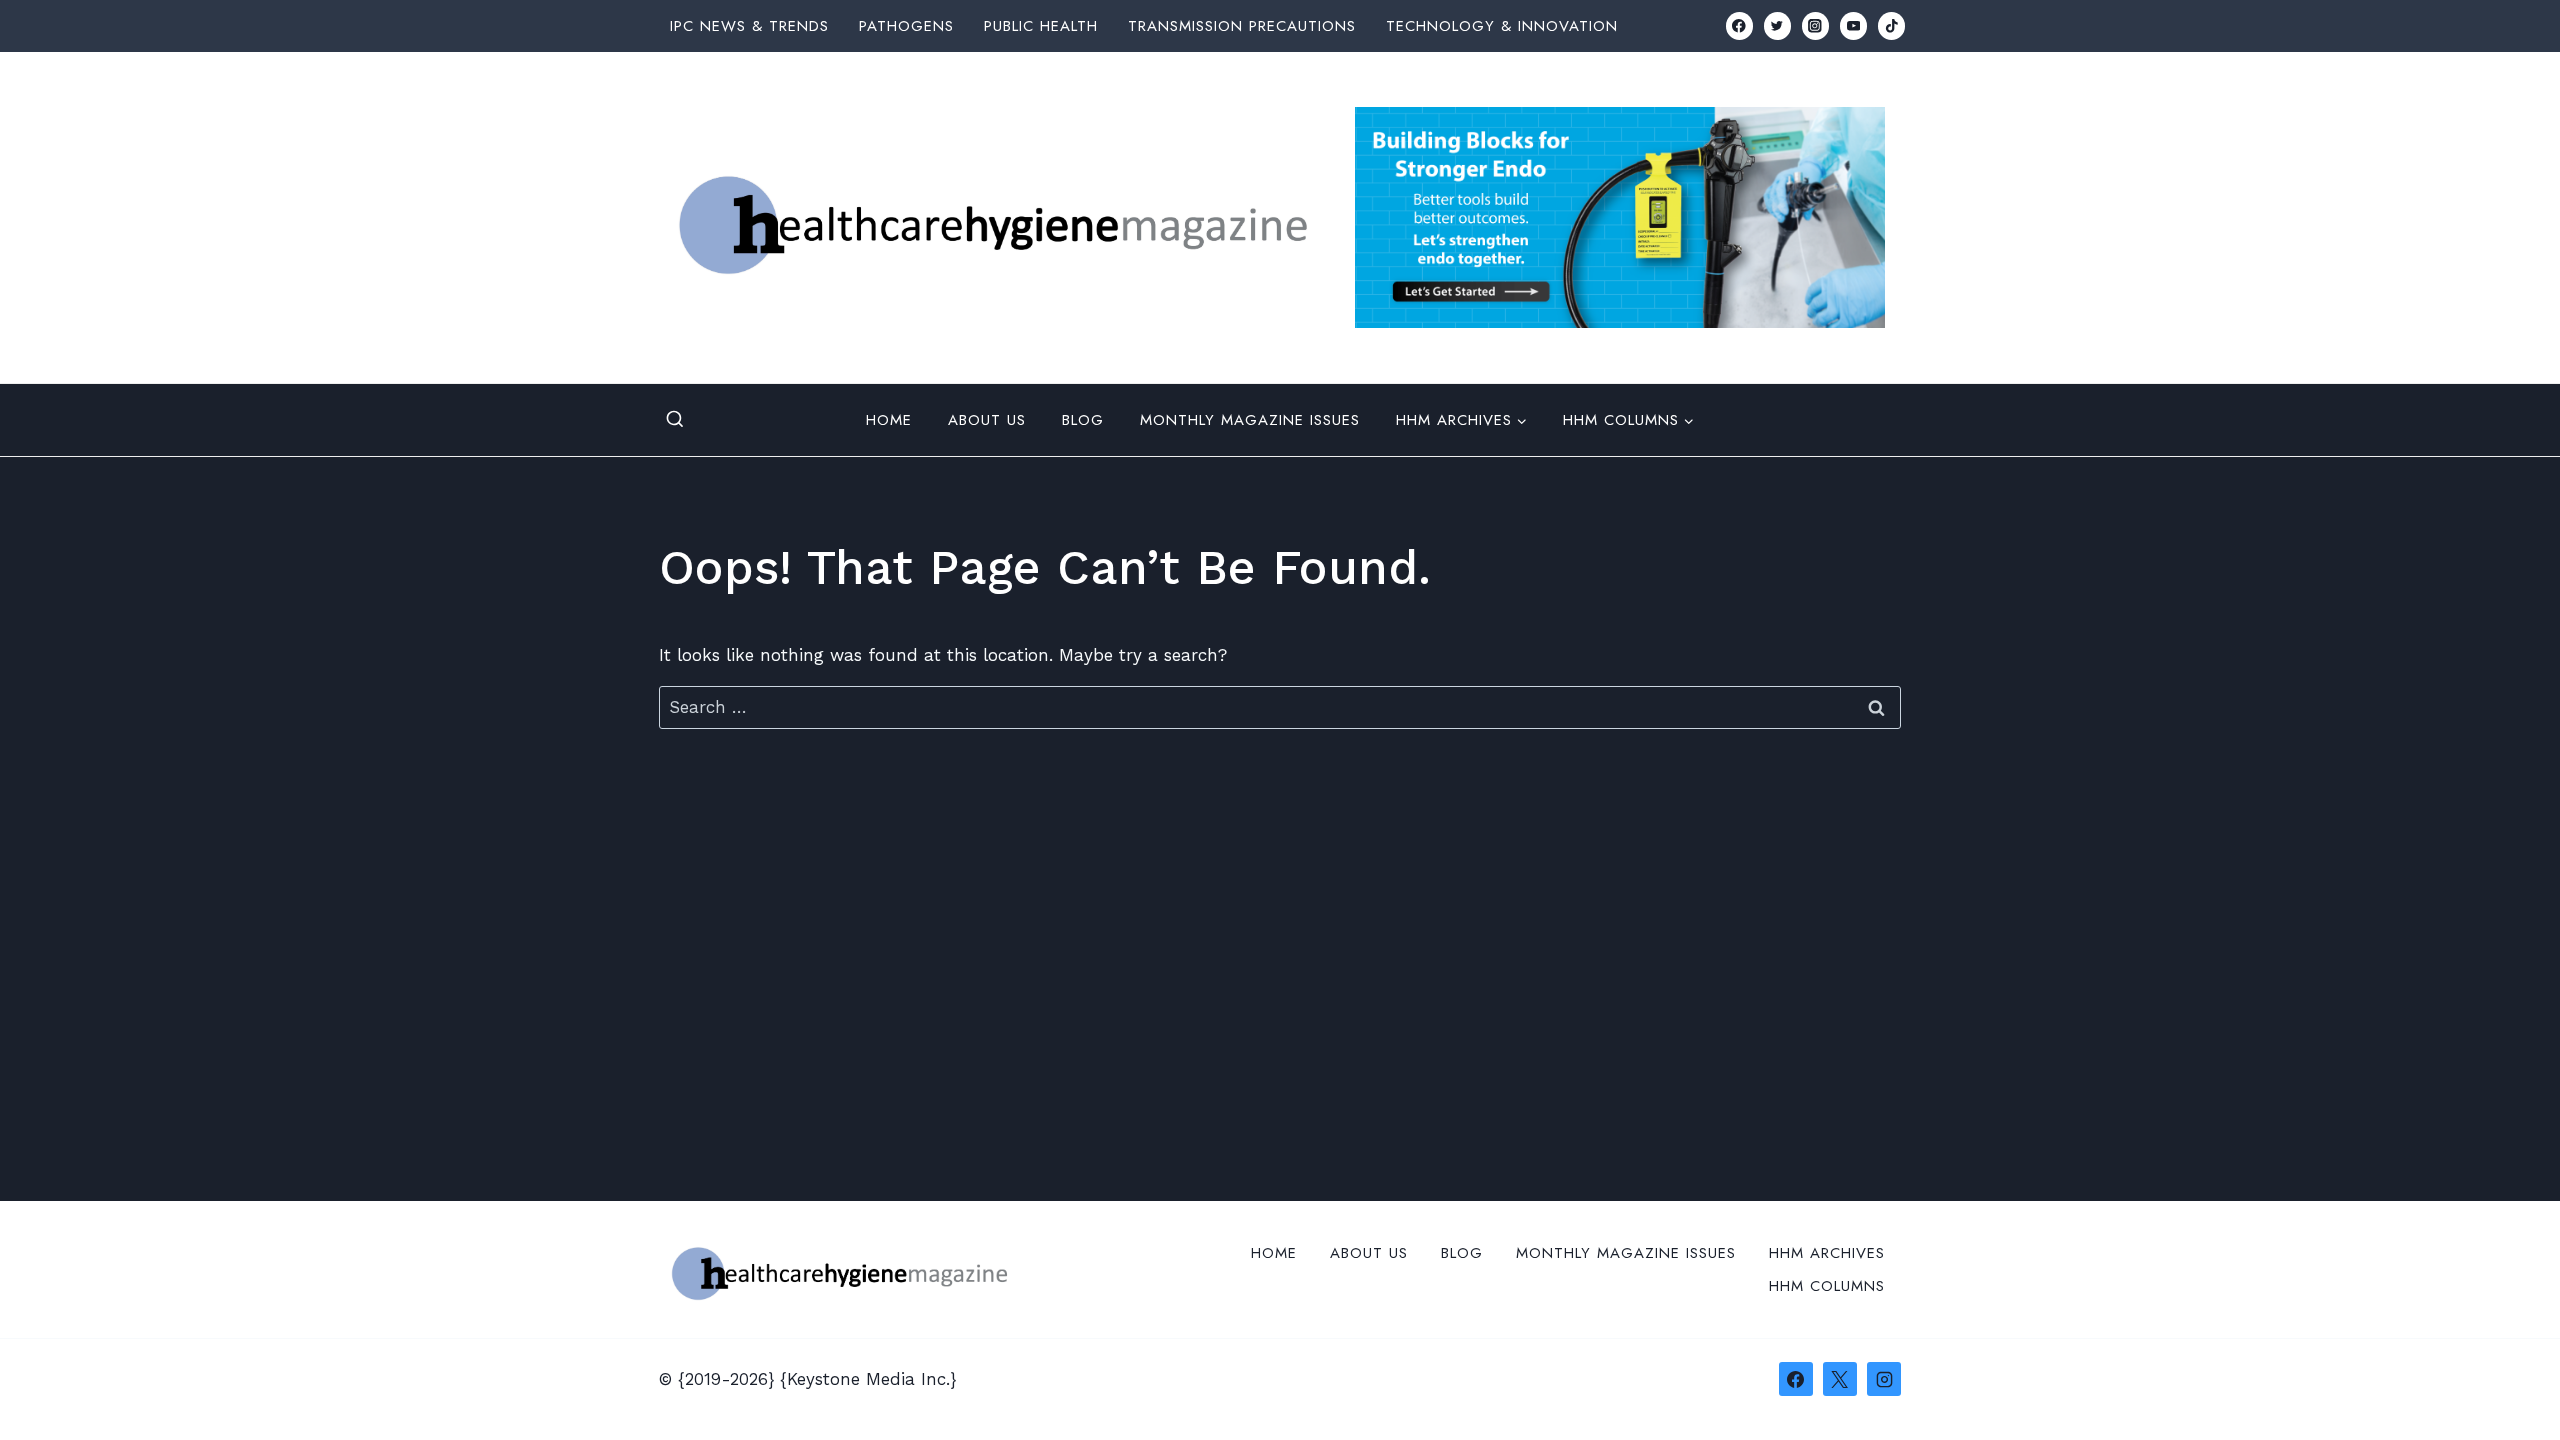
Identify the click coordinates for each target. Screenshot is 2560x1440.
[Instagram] (1815, 25)
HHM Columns (1827, 1286)
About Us (987, 420)
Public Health (1041, 26)
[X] (1840, 1379)
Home (889, 420)
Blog (1083, 420)
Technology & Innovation (1502, 26)
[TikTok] (1891, 25)
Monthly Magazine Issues (1250, 420)
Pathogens (906, 26)
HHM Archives (1827, 1253)
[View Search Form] (675, 420)
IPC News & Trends (749, 26)
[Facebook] (1739, 25)
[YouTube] (1853, 25)
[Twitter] (1777, 25)
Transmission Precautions (1242, 26)
